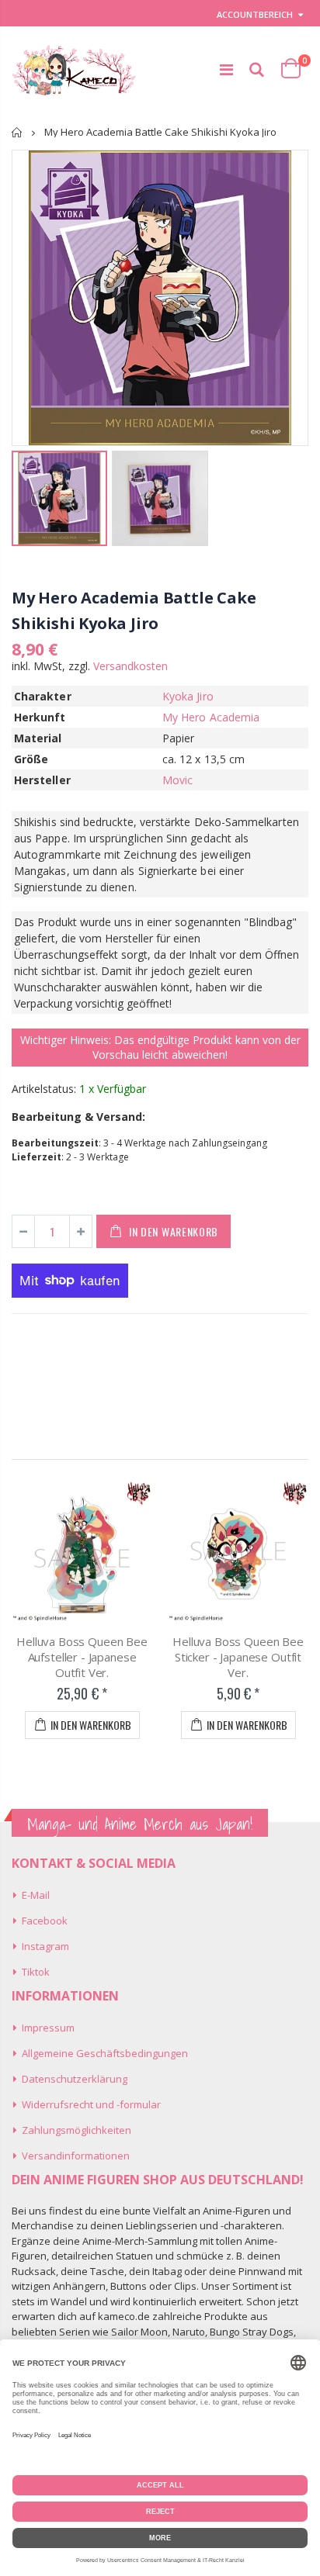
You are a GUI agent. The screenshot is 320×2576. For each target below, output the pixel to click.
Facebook (45, 1921)
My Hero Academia (211, 717)
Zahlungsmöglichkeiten (77, 2130)
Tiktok (36, 1972)
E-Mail (36, 1895)
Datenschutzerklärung (75, 2079)
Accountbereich (255, 14)
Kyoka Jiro (188, 696)
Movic (177, 780)
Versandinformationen (76, 2156)
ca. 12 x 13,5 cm (203, 759)
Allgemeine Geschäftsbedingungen (105, 2053)
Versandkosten (130, 666)
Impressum (48, 2028)
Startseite (17, 132)
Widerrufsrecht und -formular (91, 2104)
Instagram (45, 1946)
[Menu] (226, 69)
